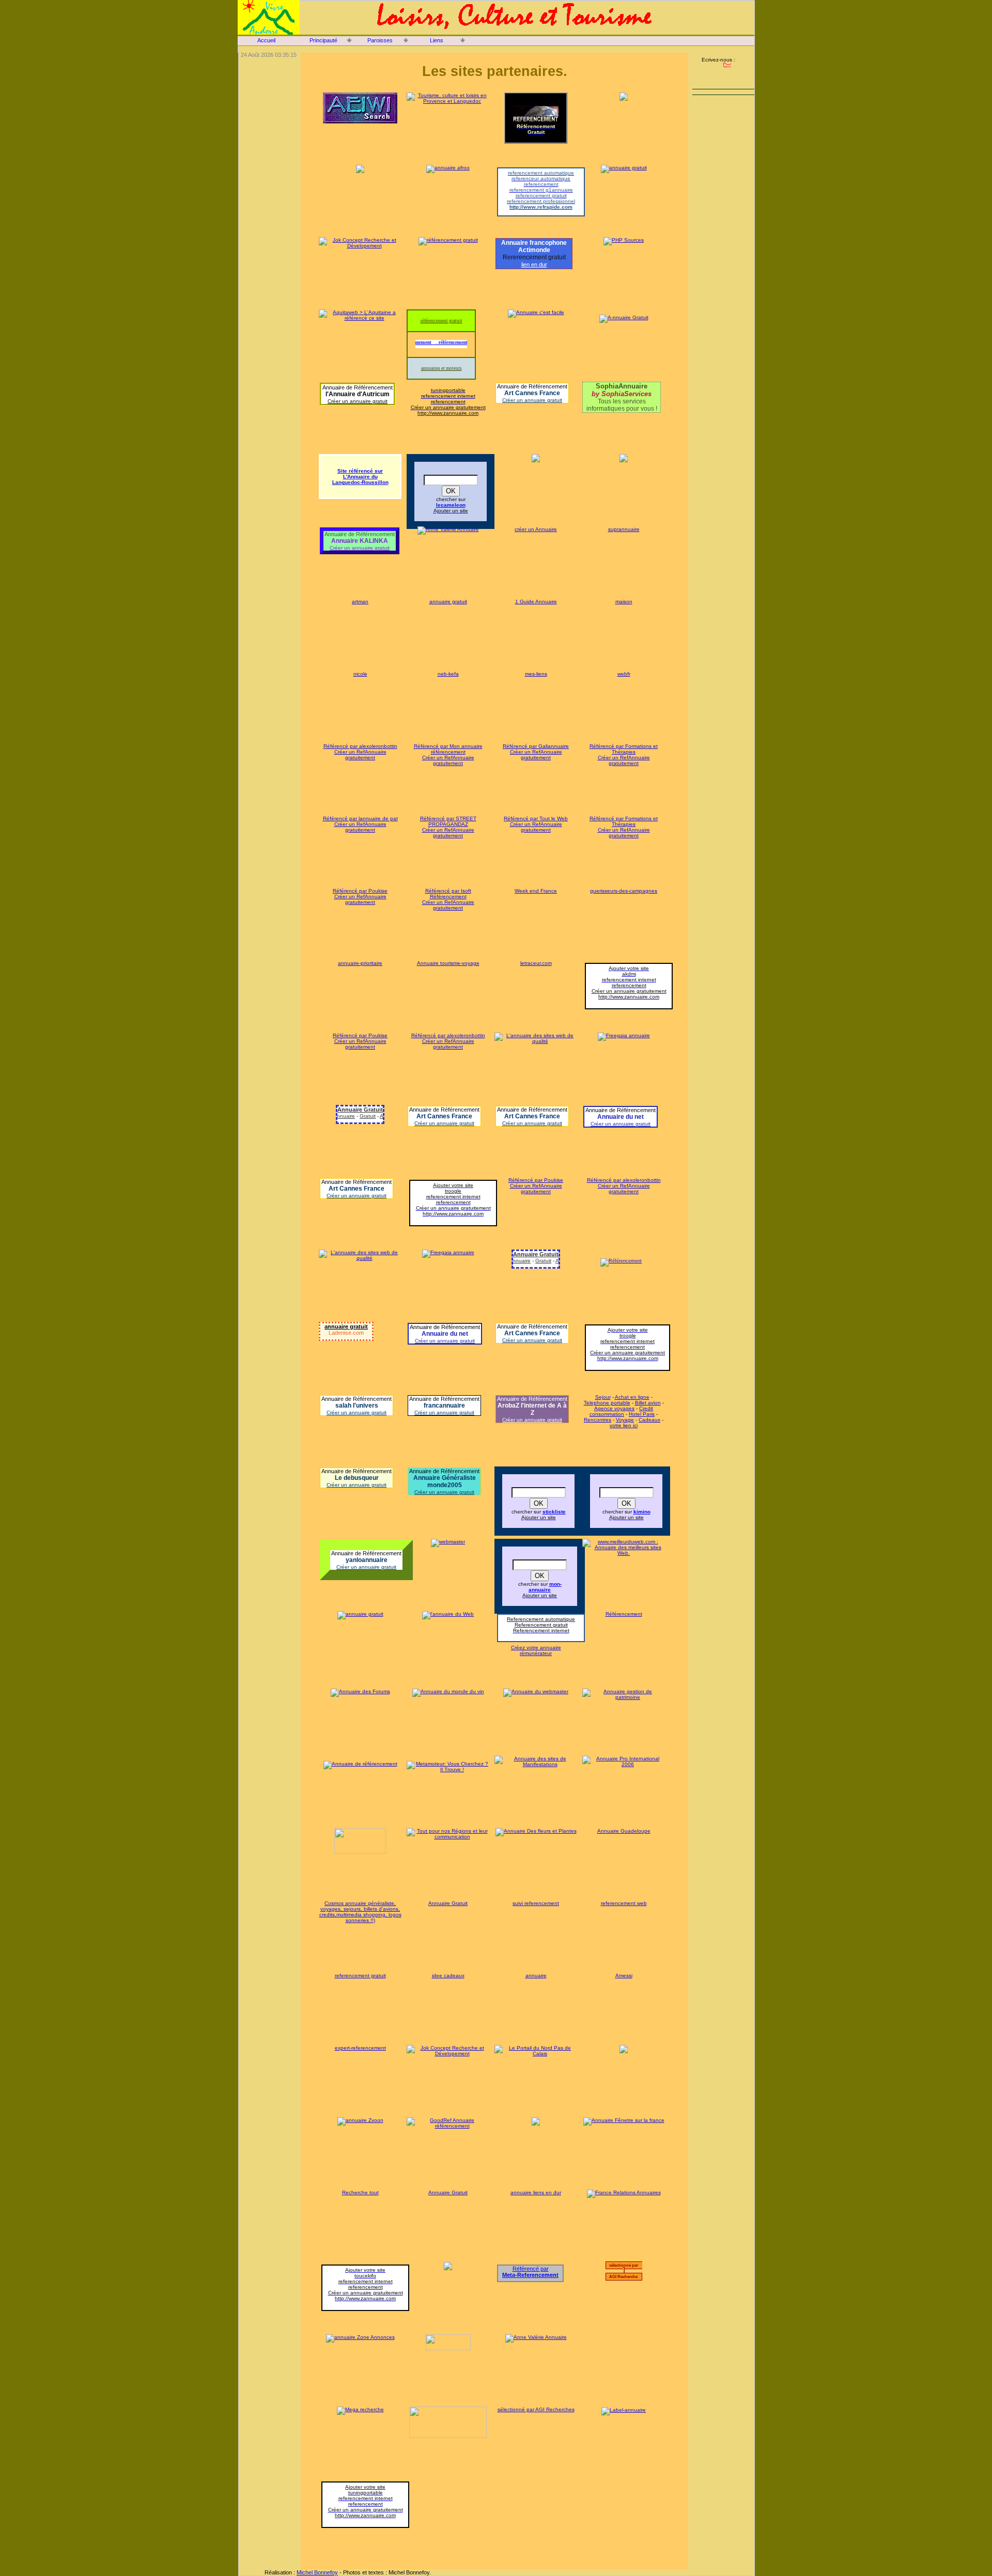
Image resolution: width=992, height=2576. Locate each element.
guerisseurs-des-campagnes (624, 891)
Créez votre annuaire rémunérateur (536, 1650)
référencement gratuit (441, 321)
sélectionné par (625, 2265)
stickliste (554, 1512)
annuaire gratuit (448, 602)
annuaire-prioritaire (360, 963)
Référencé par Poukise (360, 891)
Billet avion (648, 1403)
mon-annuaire (545, 1587)
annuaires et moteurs (441, 368)
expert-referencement (360, 2048)
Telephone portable (607, 1403)
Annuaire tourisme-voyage (448, 963)
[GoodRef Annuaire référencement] (448, 2126)
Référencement (624, 1614)
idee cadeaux (448, 1976)
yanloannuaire (367, 1560)
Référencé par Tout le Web (536, 818)
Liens (437, 40)
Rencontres (598, 1420)
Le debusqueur (357, 1478)
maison (624, 602)
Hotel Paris (642, 1414)
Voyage (625, 1420)
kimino (642, 1512)
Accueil (266, 40)
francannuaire (444, 1406)
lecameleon (451, 505)
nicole (360, 674)
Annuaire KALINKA (360, 541)
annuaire (536, 1976)
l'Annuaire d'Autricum (358, 394)
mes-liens (536, 674)
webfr (624, 674)
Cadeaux (649, 1420)
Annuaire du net (621, 1117)
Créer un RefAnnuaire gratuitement (360, 755)
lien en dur (534, 264)
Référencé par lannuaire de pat (360, 818)
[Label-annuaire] (624, 2409)
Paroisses (380, 40)
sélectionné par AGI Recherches (536, 2409)
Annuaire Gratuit (367, 1116)
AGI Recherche (624, 2277)
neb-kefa (448, 674)
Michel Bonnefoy (317, 2572)
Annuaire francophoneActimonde (534, 246)
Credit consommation (621, 1411)
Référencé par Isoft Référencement (448, 894)
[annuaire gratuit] (360, 1614)
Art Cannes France (532, 393)
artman (360, 602)
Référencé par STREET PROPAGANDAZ (448, 821)
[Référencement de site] (621, 1261)
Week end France (536, 891)
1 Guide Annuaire (536, 602)
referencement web (624, 1903)
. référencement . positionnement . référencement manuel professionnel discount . (438, 342)
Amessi (624, 1976)
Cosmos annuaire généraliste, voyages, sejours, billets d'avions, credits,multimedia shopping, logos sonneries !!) (360, 1912)
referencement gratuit (360, 1976)
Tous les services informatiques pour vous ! (622, 397)
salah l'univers (357, 1406)
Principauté (323, 40)
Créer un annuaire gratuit (358, 401)
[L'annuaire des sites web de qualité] (536, 1041)
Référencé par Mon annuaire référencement (448, 749)
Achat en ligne (632, 1397)
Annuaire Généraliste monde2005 (445, 1481)
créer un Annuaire (536, 529)
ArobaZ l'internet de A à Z (532, 1409)
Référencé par (530, 2272)
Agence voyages (614, 1408)
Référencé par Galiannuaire (536, 746)
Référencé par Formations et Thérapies (624, 749)
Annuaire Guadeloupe (624, 1831)
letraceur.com (536, 963)
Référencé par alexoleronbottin (360, 746)
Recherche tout (360, 2192)
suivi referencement (536, 1903)
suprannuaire (624, 529)
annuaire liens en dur (536, 2192)
